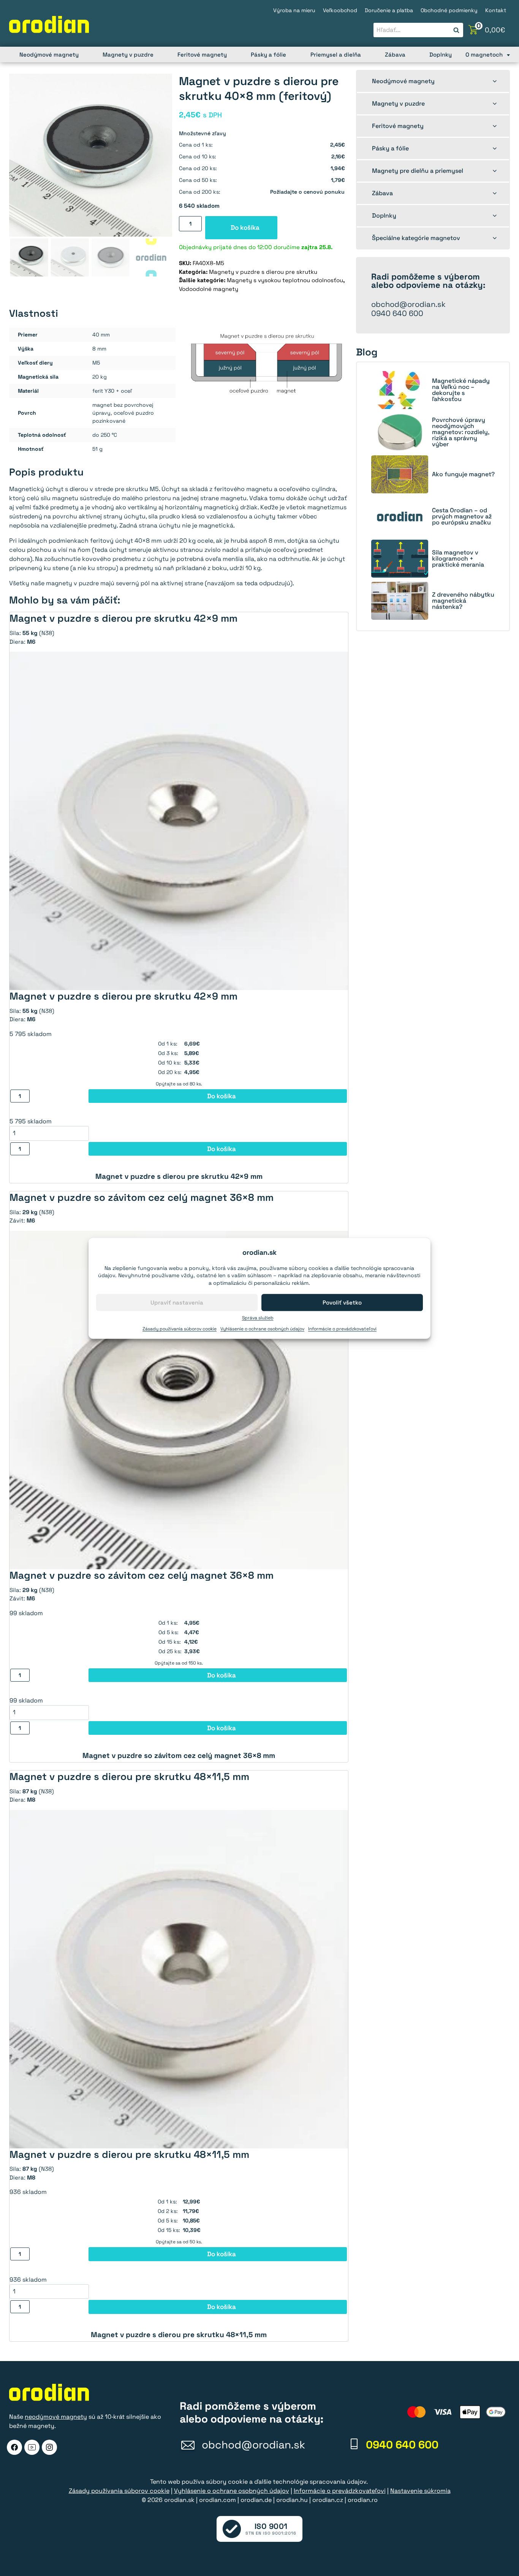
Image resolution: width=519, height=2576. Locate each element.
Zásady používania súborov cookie (180, 1329)
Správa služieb (258, 1318)
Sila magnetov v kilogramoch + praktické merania (458, 559)
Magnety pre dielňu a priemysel (418, 171)
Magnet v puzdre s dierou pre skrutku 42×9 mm (179, 1176)
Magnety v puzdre (128, 54)
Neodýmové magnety (49, 54)
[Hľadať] (456, 30)
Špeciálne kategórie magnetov (416, 238)
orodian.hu (292, 2500)
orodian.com (218, 2500)
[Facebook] (14, 2447)
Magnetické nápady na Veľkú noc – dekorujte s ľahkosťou (461, 390)
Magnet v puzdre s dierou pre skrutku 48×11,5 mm (179, 2335)
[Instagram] (49, 2447)
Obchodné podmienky (449, 10)
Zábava (395, 54)
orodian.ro (363, 2500)
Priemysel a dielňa (336, 54)
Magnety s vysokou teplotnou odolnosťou (285, 280)
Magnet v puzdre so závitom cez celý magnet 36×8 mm (179, 1756)
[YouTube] (32, 2447)
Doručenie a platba (389, 10)
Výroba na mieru (294, 10)
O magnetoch (484, 54)
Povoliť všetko (342, 1302)
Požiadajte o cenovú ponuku (307, 192)
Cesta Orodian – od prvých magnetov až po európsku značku (462, 516)
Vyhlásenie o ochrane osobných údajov (262, 1329)
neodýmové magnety (56, 2417)
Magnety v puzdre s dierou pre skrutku (263, 272)
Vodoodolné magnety (209, 289)
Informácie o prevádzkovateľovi (342, 1329)
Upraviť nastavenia (177, 1302)
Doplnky (441, 54)
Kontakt (496, 10)
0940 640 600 (397, 313)
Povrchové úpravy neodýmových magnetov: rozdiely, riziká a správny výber (460, 432)
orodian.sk (179, 2500)
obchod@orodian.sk (408, 304)
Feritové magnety (202, 54)
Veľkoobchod (340, 10)
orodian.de (256, 2500)
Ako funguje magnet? (463, 474)
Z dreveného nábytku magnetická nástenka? (463, 601)
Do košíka (245, 227)
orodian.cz (328, 2500)
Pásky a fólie (268, 54)
